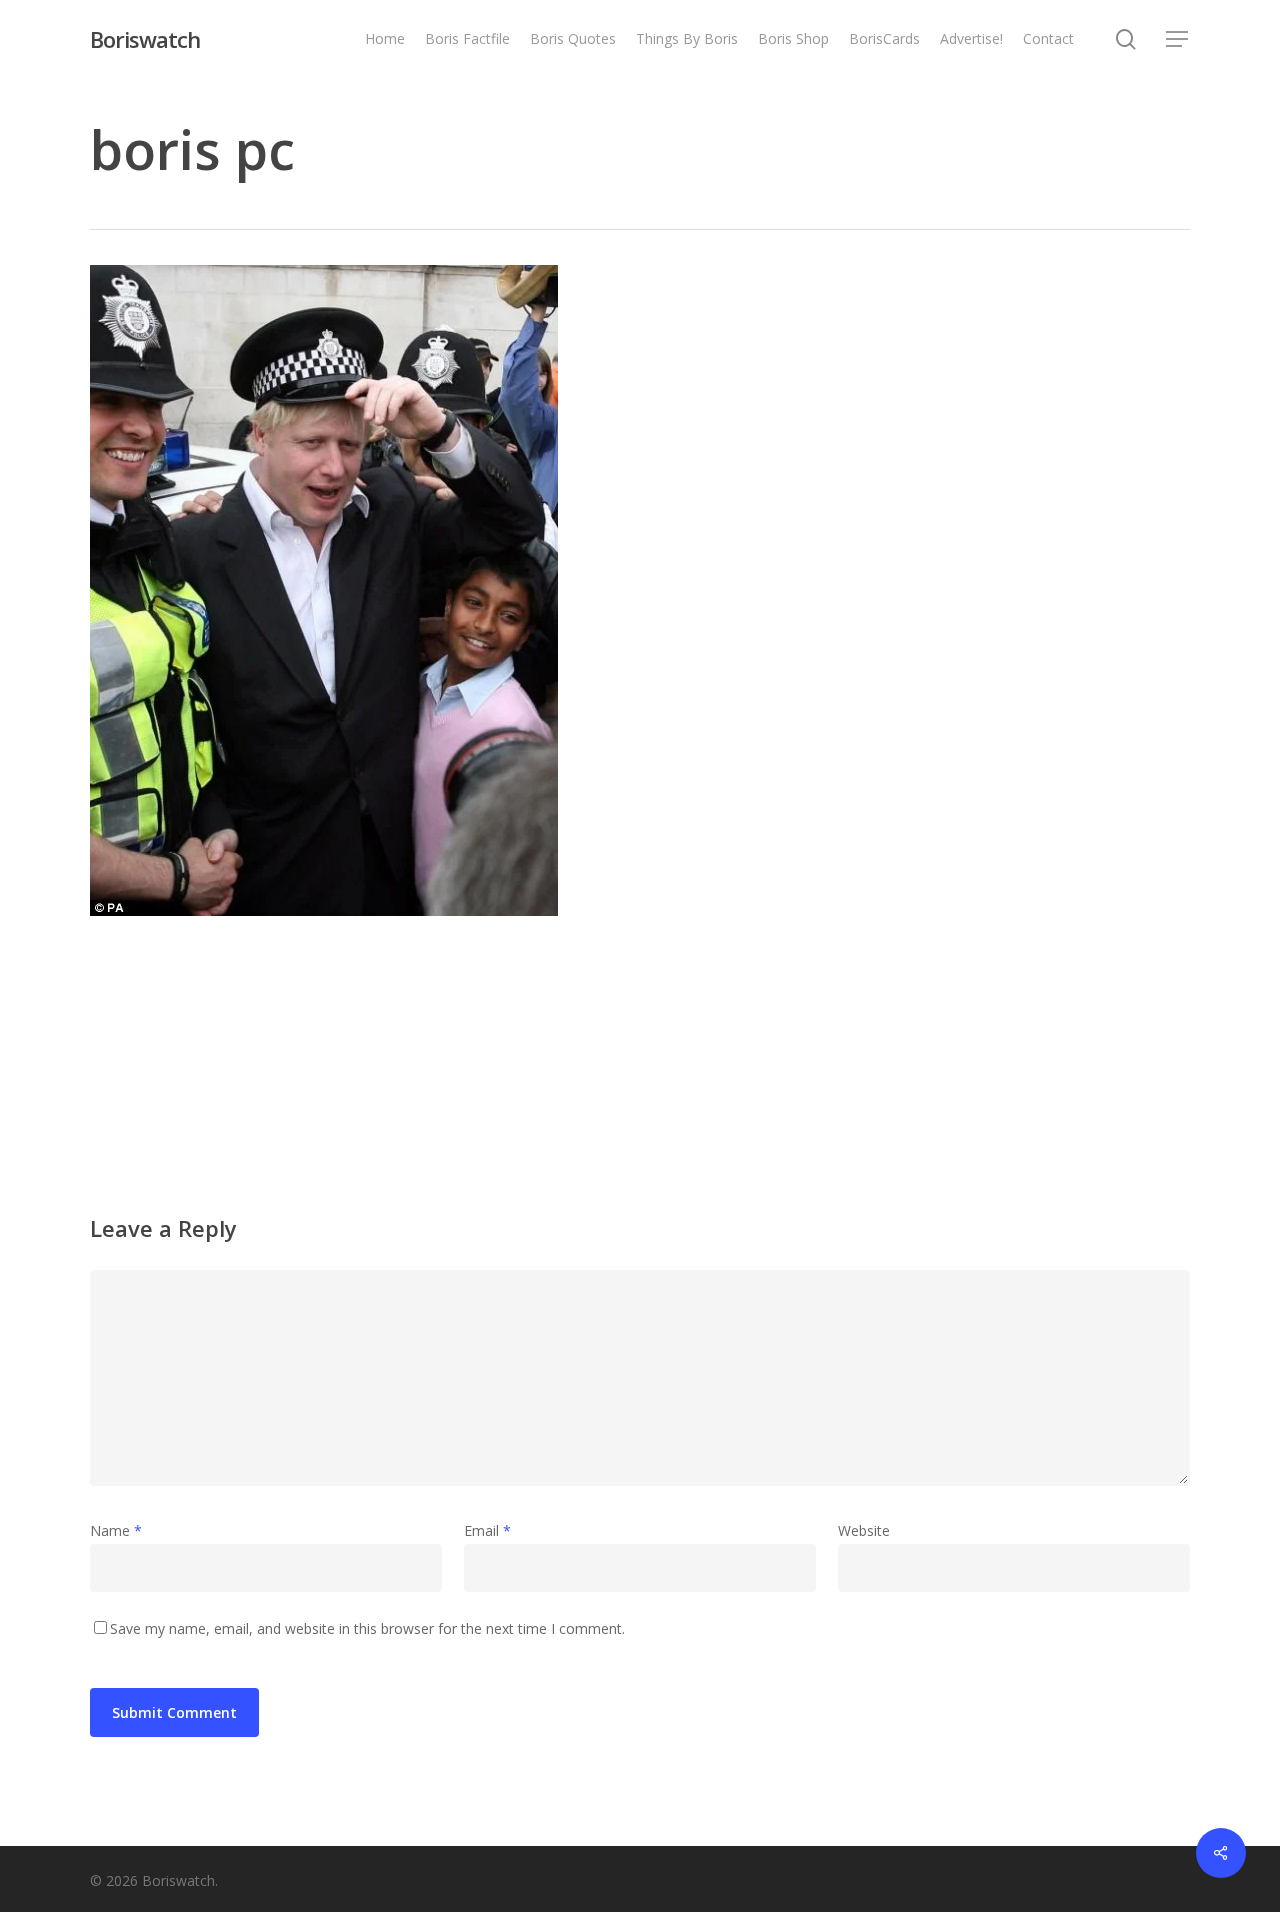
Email (487, 1530)
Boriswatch (145, 39)
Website (864, 1530)
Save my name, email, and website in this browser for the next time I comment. (367, 1628)
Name (116, 1530)
